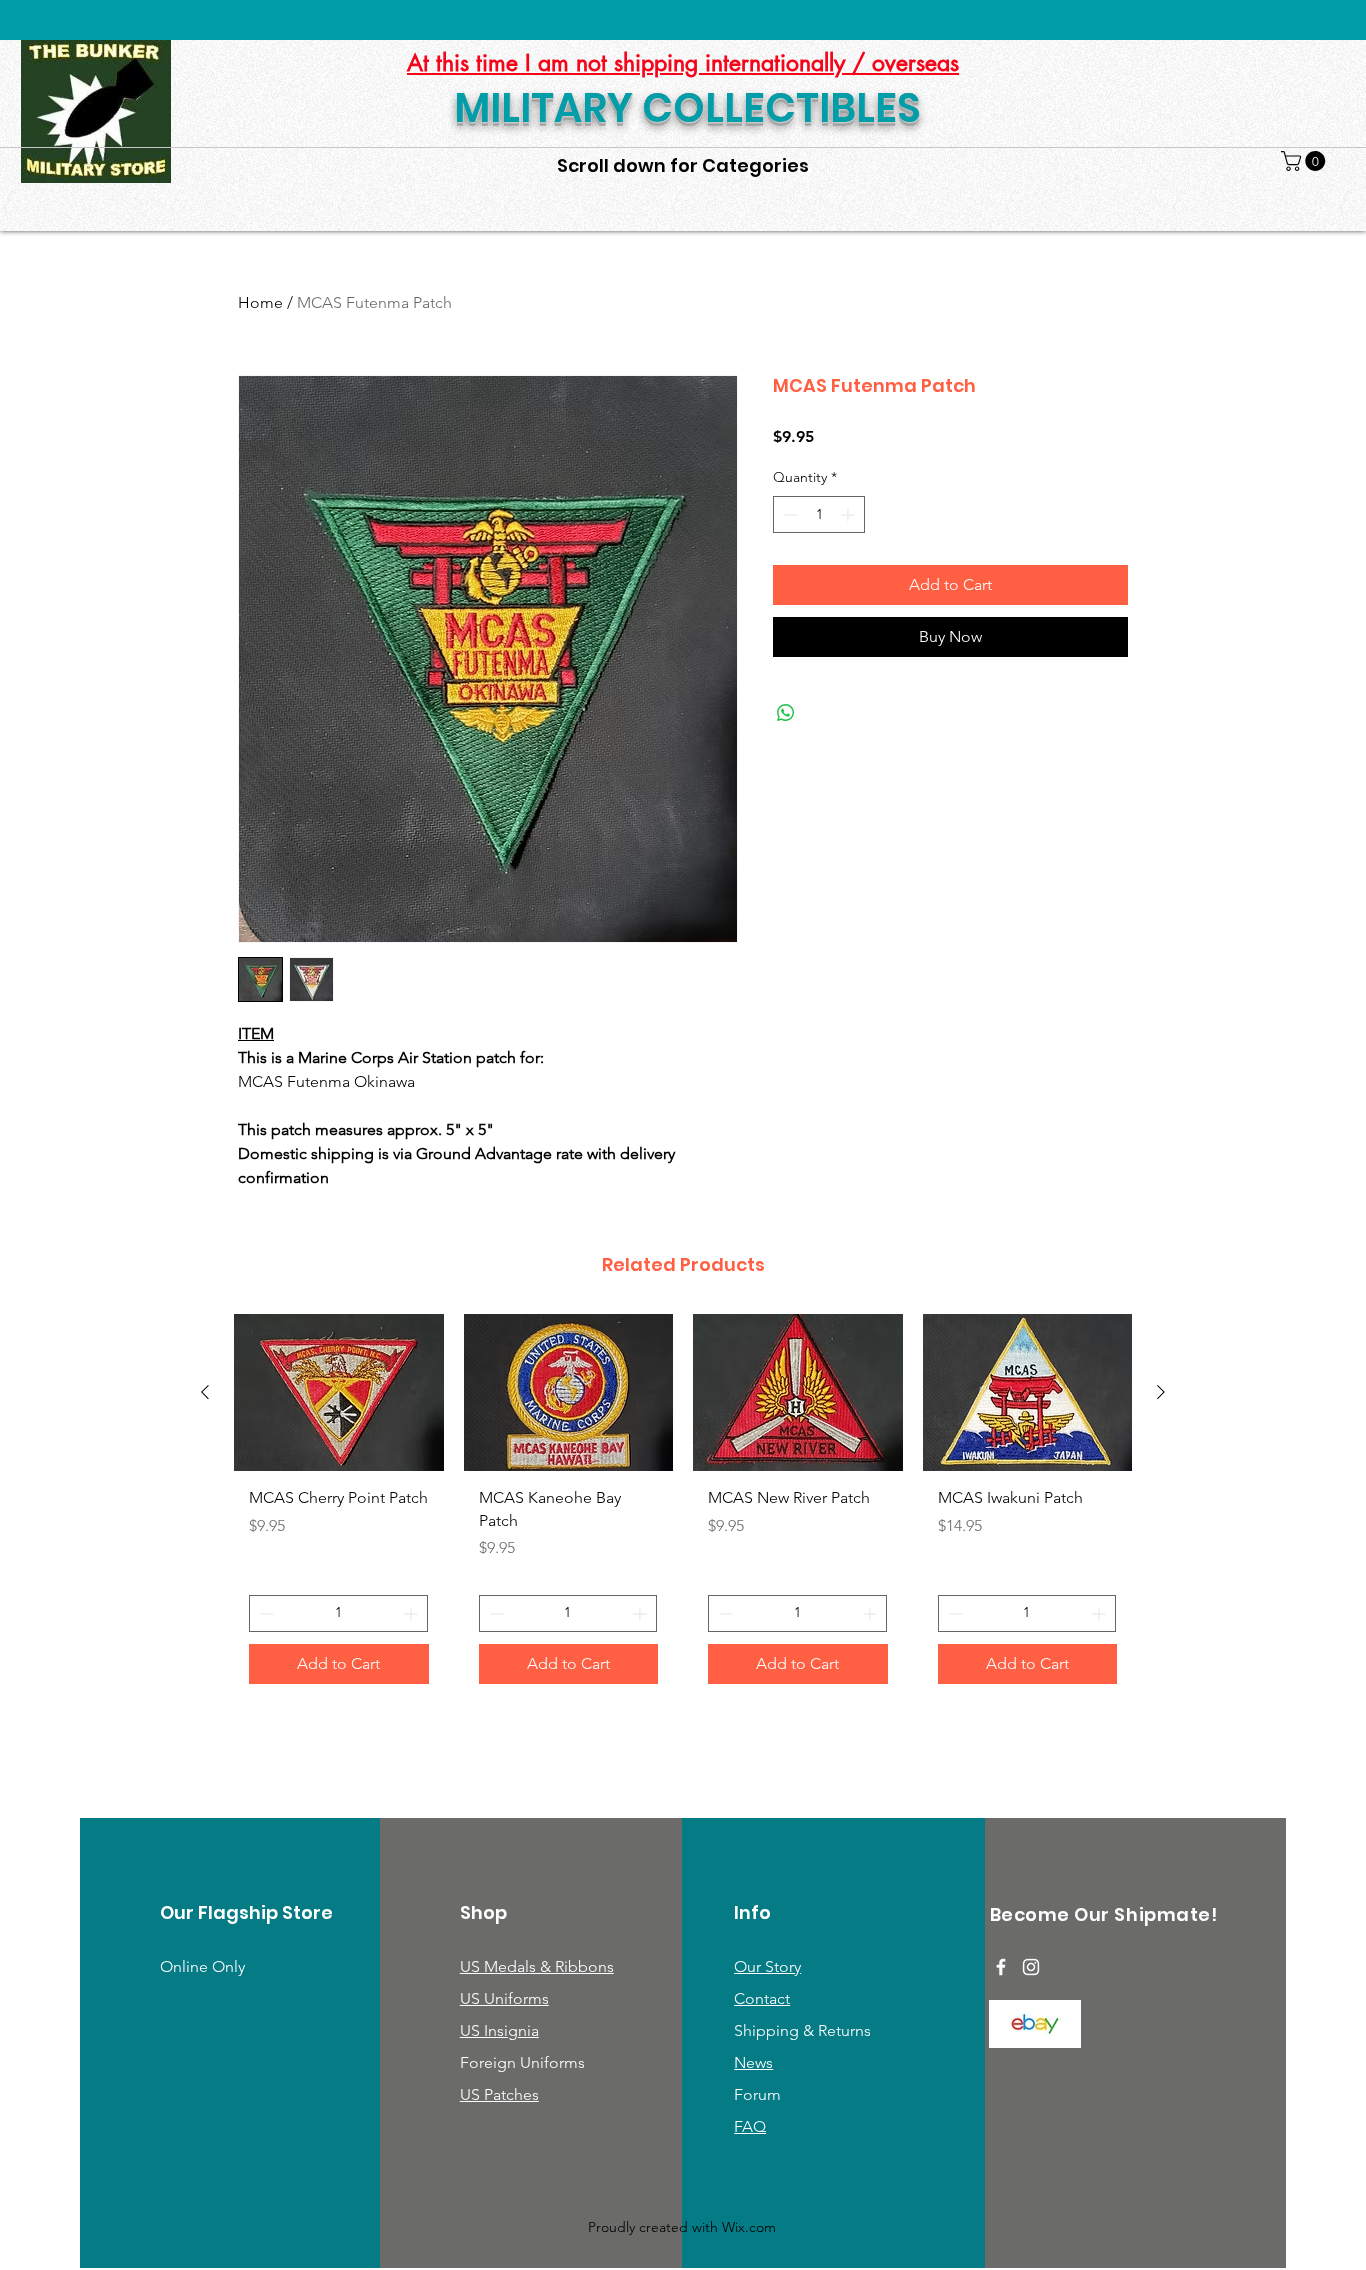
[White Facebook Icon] (1001, 1967)
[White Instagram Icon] (1031, 1967)
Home (260, 302)
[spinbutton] (819, 514)
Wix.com (749, 2227)
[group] (683, 1506)
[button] (1305, 161)
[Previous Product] (205, 1392)
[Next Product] (1161, 1392)
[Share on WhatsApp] (786, 713)
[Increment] (849, 514)
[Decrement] (788, 514)
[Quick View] (339, 1392)
